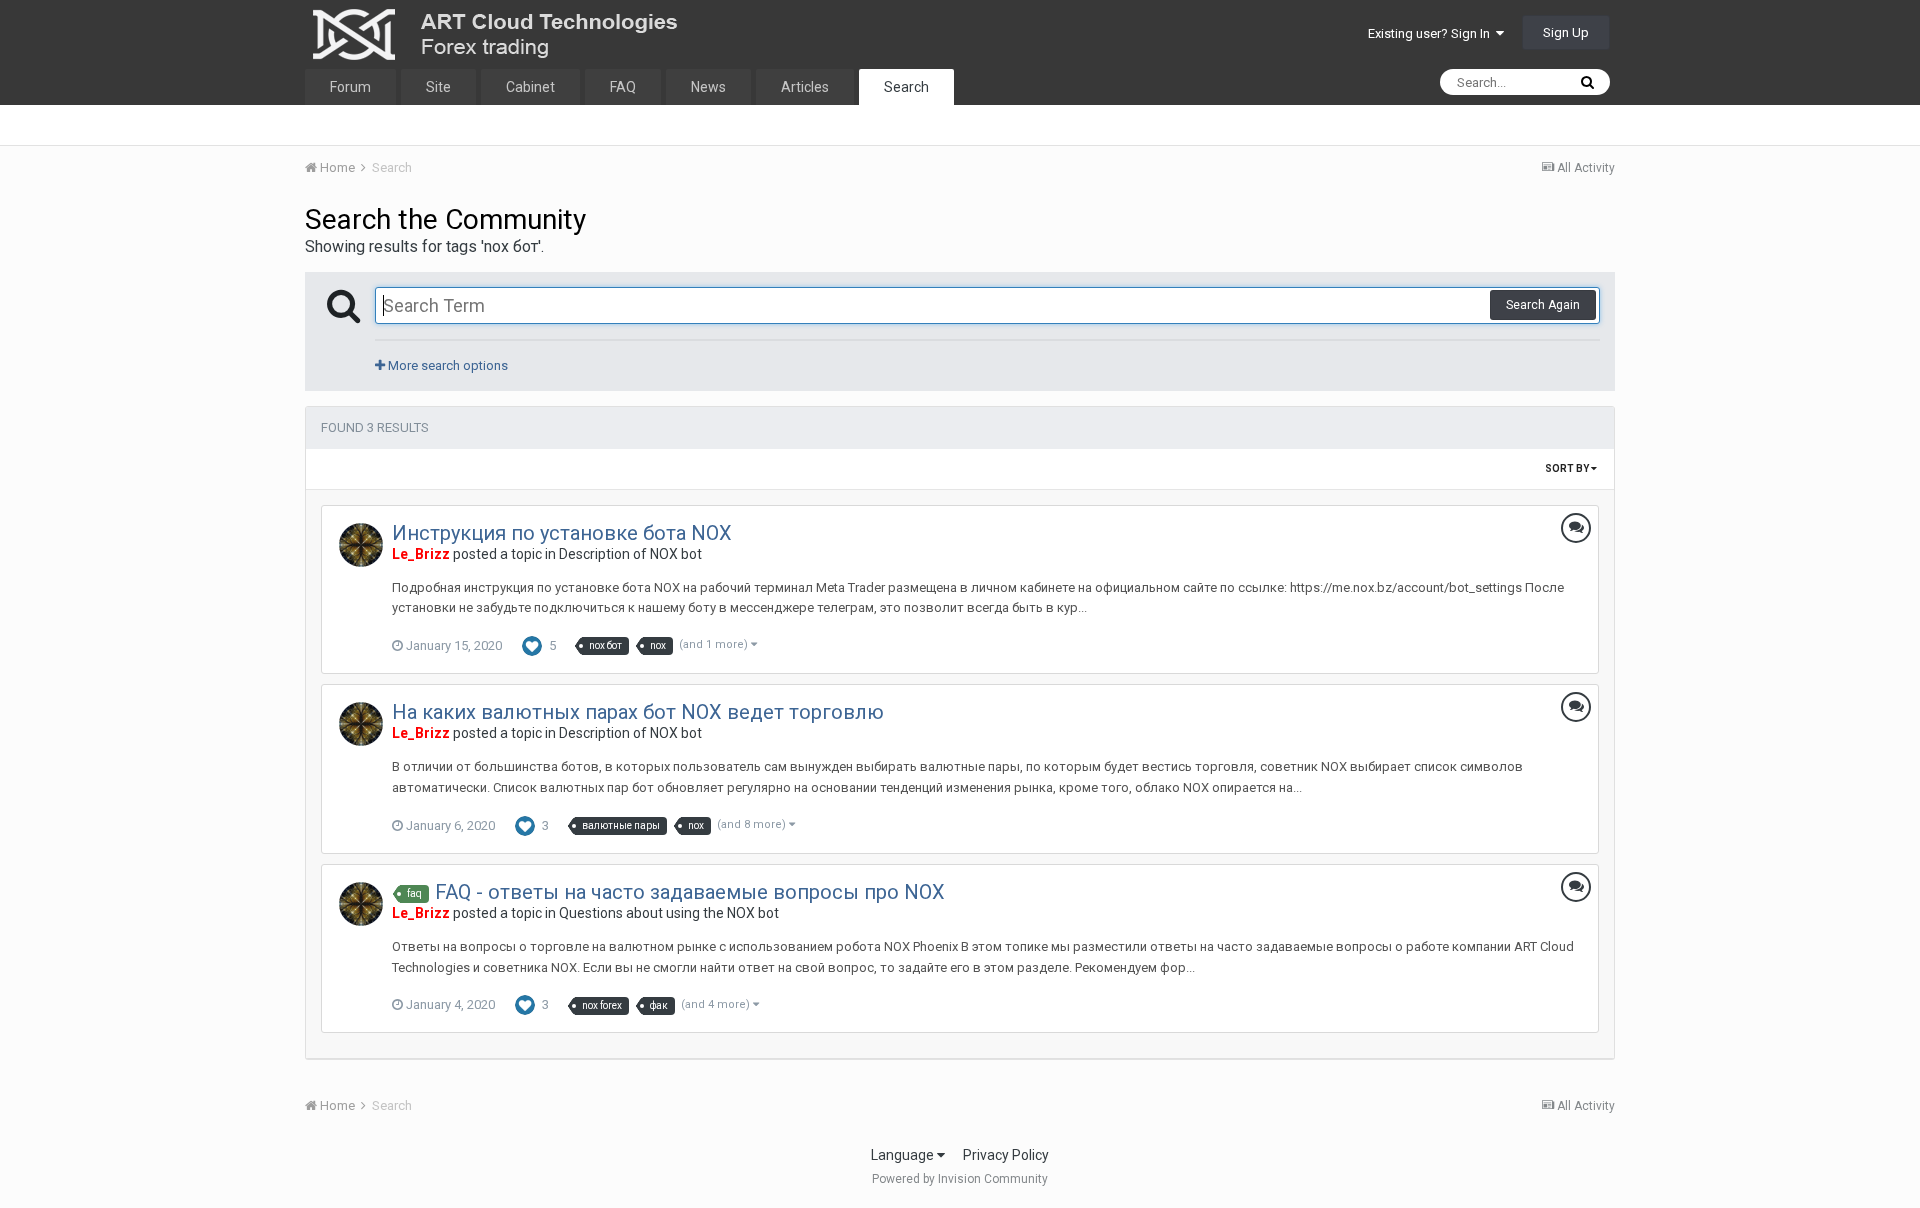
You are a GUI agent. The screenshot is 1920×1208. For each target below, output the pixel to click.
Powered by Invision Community (960, 1179)
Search (906, 87)
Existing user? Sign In (1432, 33)
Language (904, 1155)
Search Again (1543, 305)
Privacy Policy (1006, 1155)
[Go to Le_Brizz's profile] (361, 545)
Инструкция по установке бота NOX (562, 533)
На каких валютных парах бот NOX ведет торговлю (638, 712)
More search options (446, 365)
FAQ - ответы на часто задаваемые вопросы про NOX (690, 892)
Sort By (1568, 468)
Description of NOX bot (630, 554)
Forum (350, 87)
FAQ (623, 87)
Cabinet (530, 87)
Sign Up (1566, 32)
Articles (805, 87)
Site (438, 87)
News (708, 87)
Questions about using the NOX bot (669, 913)
